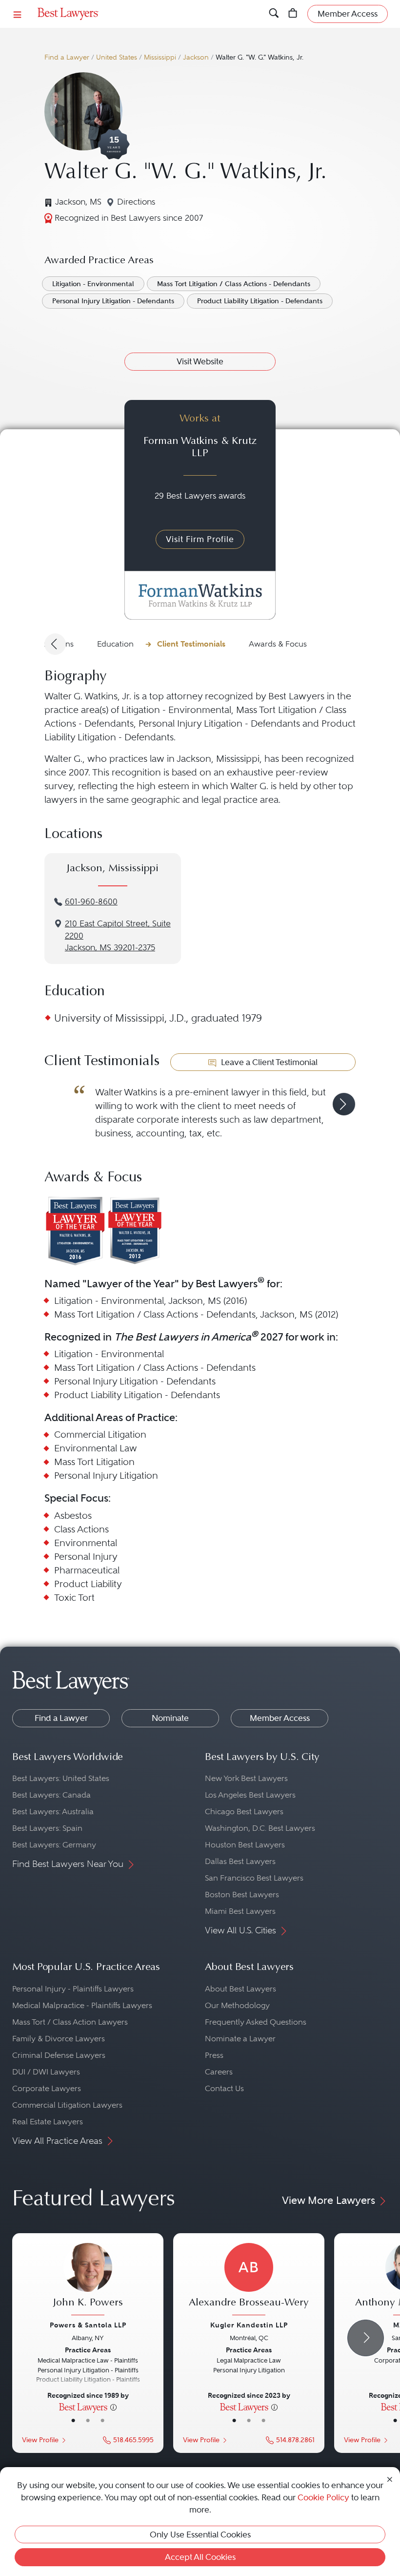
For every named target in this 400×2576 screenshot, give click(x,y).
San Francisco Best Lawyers (254, 1878)
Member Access (280, 1718)
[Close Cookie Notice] (390, 2478)
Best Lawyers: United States (61, 1778)
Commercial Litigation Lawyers (67, 2105)
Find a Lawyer (67, 57)
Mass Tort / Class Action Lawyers (70, 2022)
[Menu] (18, 14)
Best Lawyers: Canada (51, 1795)
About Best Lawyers (240, 1989)
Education (115, 644)
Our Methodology (237, 2005)
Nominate (170, 1718)
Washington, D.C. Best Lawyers (260, 1828)
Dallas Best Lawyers (240, 1861)
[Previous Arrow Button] (55, 644)
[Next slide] (344, 1104)
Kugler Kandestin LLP (249, 2325)
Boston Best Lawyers (242, 1895)
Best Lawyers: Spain (47, 1828)
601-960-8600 (91, 902)
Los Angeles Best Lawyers (250, 1795)
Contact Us (224, 2088)
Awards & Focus (278, 644)
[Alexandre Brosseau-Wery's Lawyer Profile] (249, 2280)
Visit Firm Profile (200, 539)
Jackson (196, 57)
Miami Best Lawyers (240, 1911)
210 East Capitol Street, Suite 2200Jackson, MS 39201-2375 (118, 936)
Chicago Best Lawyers (244, 1812)
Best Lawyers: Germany (54, 1845)
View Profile (40, 2440)
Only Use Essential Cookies (200, 2534)
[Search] (274, 14)
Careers (219, 2072)
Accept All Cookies (200, 2557)
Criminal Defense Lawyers (59, 2055)
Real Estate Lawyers (48, 2122)
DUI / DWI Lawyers (46, 2072)
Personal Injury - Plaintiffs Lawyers (73, 1989)
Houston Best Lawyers (245, 1845)
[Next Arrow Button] (366, 2338)
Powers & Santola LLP (88, 2325)
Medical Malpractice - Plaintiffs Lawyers (82, 2005)
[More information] (113, 2407)
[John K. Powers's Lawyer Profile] (88, 2280)
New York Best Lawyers (246, 1778)
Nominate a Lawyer (240, 2039)
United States (117, 57)
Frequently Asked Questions (256, 2022)
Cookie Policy (323, 2497)
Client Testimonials (191, 644)
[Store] (293, 14)
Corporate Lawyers (47, 2088)
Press (214, 2055)
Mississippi (160, 57)
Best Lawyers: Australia (53, 1812)
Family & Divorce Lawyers (59, 2039)
